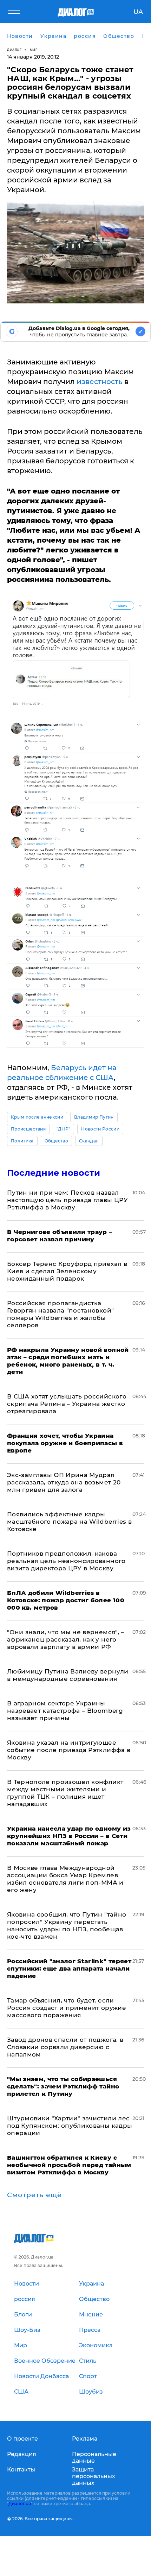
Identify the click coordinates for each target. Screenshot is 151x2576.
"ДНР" (64, 1129)
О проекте (22, 2439)
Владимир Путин (94, 1117)
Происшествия (28, 1129)
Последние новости (54, 1173)
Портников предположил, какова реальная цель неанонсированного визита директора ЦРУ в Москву (66, 1561)
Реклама (85, 2439)
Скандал (89, 1141)
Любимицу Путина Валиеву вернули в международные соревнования (68, 1675)
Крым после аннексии (37, 1117)
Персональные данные (94, 2457)
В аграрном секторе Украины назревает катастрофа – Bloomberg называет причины (65, 1711)
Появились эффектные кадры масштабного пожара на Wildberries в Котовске (69, 1522)
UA (138, 12)
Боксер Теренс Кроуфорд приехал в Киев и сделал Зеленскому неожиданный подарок (67, 1271)
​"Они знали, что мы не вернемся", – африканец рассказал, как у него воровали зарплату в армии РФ (66, 1639)
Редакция (22, 2454)
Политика (22, 1141)
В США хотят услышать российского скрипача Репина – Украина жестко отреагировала (67, 1404)
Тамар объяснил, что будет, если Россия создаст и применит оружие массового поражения (67, 2008)
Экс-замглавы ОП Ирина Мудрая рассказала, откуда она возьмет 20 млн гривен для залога (64, 1482)
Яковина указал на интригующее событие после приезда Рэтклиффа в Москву (69, 1750)
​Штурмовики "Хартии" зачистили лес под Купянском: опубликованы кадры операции (70, 2126)
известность (100, 382)
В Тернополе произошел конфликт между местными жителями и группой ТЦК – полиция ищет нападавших (65, 1793)
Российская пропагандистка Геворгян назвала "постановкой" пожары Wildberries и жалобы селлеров (60, 1314)
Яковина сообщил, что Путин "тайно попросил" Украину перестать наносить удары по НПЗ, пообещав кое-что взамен (67, 1926)
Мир (34, 50)
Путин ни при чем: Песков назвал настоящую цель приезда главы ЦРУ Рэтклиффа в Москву (67, 1200)
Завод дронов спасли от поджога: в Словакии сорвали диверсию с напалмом (65, 2047)
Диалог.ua (20, 2504)
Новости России (100, 1129)
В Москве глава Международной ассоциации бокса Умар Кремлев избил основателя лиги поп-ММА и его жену (65, 1879)
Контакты (21, 2470)
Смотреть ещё (34, 2195)
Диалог (14, 50)
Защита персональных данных (94, 2476)
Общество (57, 1141)
